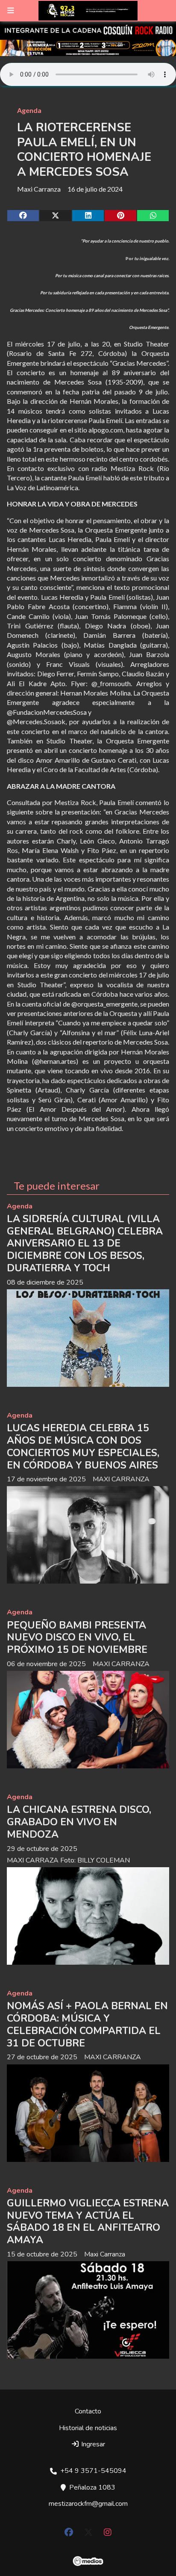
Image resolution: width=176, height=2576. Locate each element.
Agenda (29, 110)
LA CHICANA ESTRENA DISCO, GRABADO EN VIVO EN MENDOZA (79, 1822)
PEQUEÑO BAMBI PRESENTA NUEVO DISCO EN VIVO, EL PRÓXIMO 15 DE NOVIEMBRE (77, 1638)
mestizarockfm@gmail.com (88, 2504)
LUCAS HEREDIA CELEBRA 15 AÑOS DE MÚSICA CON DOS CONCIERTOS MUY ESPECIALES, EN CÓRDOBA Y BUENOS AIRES (83, 1446)
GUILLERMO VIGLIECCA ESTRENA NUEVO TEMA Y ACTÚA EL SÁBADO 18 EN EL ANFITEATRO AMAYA (88, 2222)
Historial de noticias (88, 2428)
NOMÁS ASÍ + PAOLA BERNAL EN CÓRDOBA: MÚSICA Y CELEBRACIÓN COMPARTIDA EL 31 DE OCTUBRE (87, 2024)
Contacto (88, 2411)
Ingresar (92, 2444)
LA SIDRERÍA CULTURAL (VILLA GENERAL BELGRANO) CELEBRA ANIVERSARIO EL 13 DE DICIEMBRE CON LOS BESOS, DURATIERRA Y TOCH (85, 1244)
